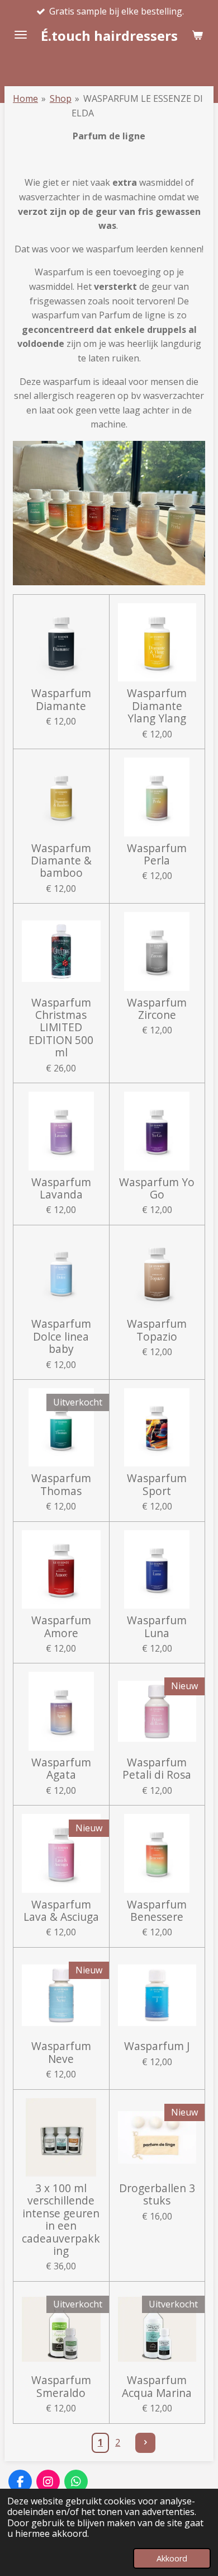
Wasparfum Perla (157, 855)
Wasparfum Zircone (157, 1009)
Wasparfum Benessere (157, 1911)
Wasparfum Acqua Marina (157, 2387)
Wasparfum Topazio (157, 1330)
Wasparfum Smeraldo (61, 2387)
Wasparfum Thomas (61, 1485)
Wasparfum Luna (157, 1627)
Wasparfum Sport (157, 1485)
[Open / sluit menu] (21, 35)
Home (25, 98)
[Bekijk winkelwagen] (197, 35)
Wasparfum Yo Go (157, 1189)
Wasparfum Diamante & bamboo (61, 861)
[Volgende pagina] (145, 2443)
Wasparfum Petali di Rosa (157, 1769)
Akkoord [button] (172, 2558)
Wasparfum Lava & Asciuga (61, 1911)
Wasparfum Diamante (61, 700)
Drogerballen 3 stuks (157, 2195)
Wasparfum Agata (61, 1769)
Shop (61, 98)
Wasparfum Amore (61, 1627)
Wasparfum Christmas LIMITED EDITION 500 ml (61, 1028)
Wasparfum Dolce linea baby (61, 1336)
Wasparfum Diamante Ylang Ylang (157, 706)
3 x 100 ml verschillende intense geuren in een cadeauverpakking (61, 2220)
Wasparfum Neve (61, 2053)
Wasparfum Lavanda (61, 1189)
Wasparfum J (157, 2046)
